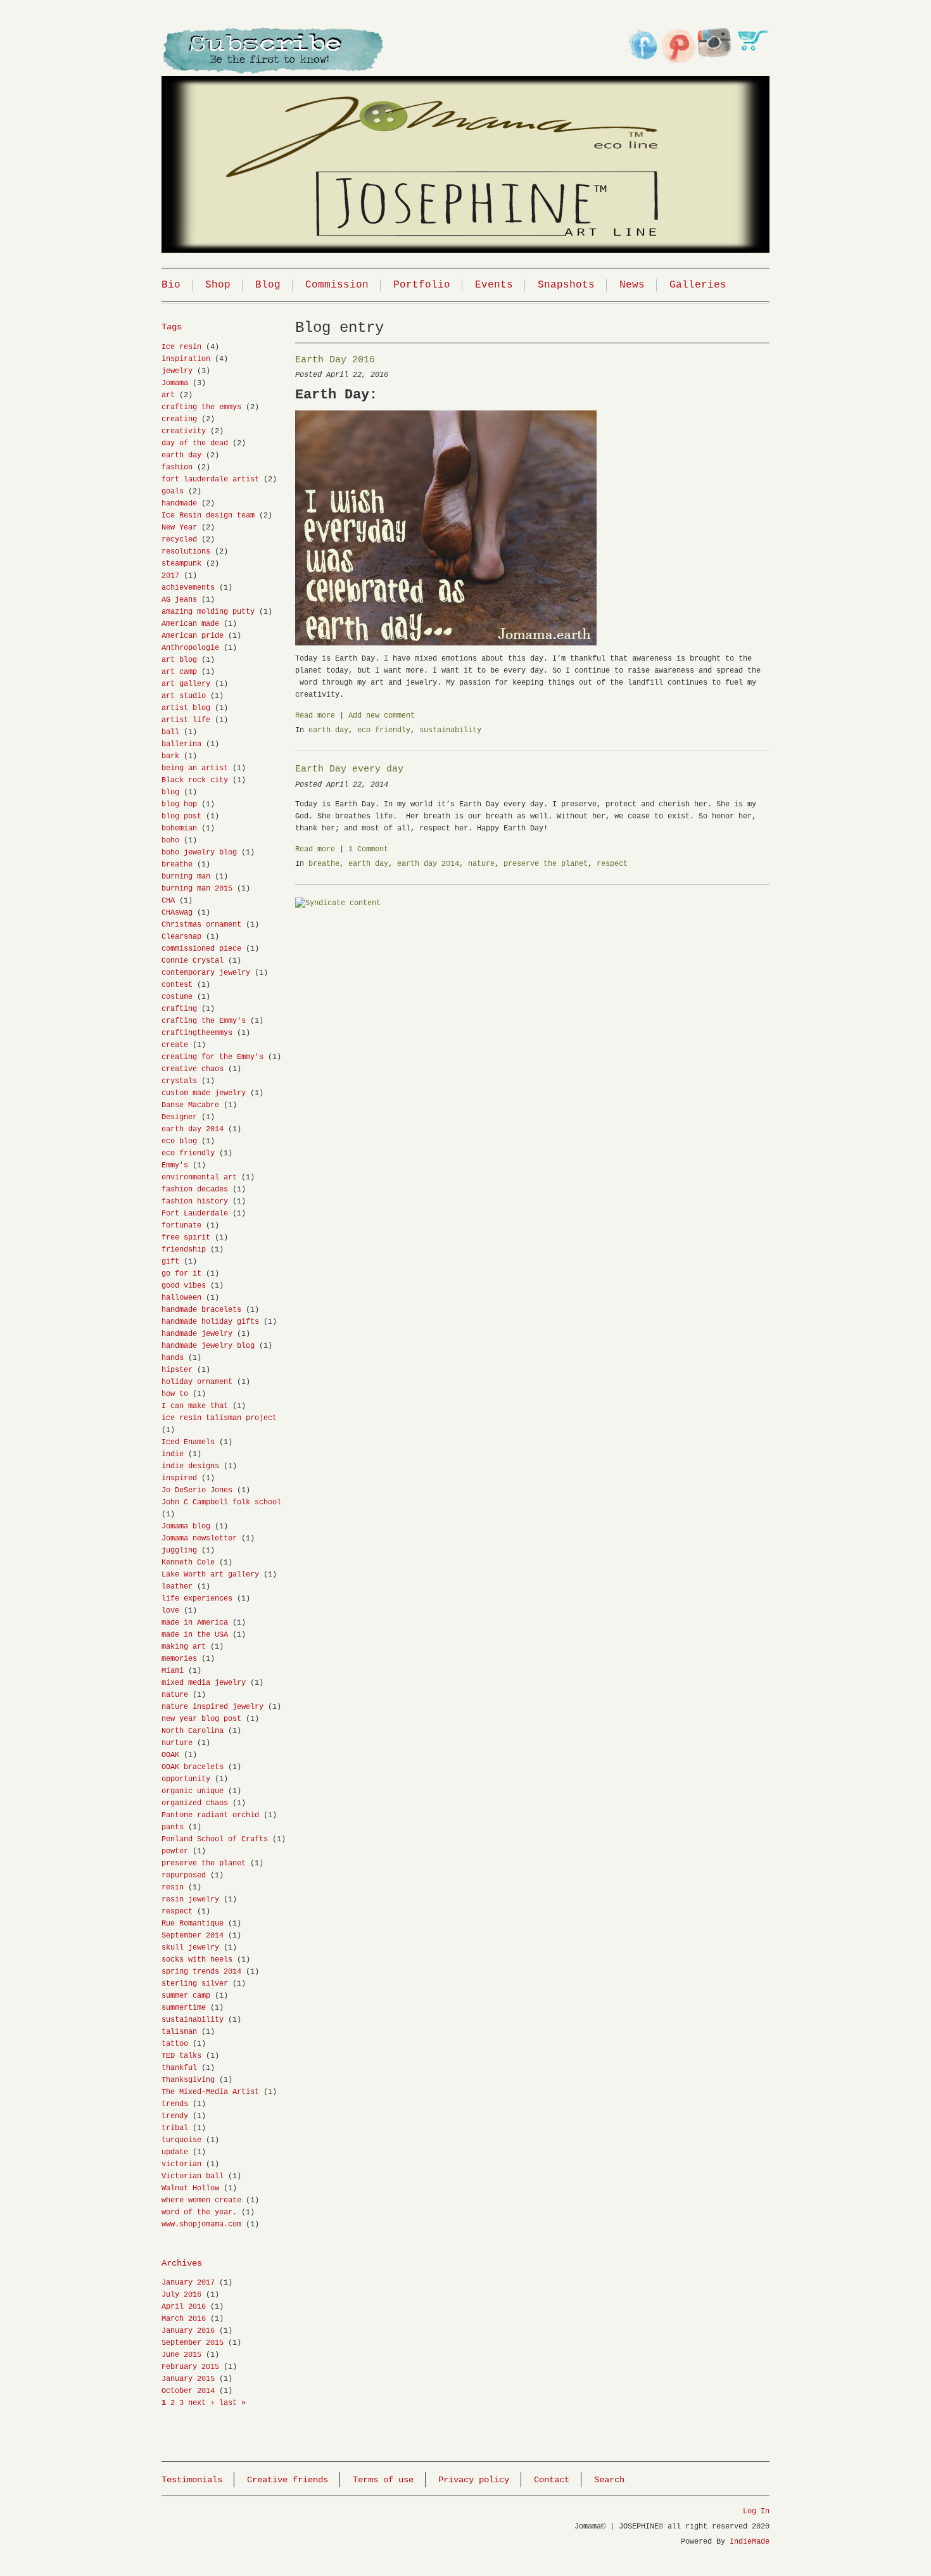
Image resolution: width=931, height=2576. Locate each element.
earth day (328, 730)
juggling (179, 1551)
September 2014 (193, 1936)
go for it (181, 1274)
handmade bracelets (201, 1310)
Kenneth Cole (188, 1563)
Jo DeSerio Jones (197, 1490)
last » (232, 2403)
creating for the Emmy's (212, 1057)
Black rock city (195, 780)
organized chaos (195, 1803)
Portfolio (422, 285)
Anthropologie (190, 648)
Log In (756, 2511)
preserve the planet (546, 864)
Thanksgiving (188, 2080)
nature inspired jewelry (212, 1707)
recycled (179, 540)
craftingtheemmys (197, 1033)
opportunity (186, 1779)
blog (170, 792)
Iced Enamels (188, 1442)
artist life (186, 720)
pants (173, 1827)
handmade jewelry (197, 1334)
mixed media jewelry (204, 1683)
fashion (177, 467)
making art (184, 1647)
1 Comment (368, 849)
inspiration (186, 359)
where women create (201, 2200)
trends (175, 2104)
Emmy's (175, 1165)
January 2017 (188, 2283)
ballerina (181, 744)
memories (179, 1659)
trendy (175, 2116)
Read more (315, 716)
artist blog (186, 708)
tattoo (175, 2044)
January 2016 (188, 2331)
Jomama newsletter (199, 1539)
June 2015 (181, 2355)
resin (173, 1888)
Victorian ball (193, 2176)
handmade (179, 504)
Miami (173, 1671)
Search (609, 2480)
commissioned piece (201, 949)
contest (177, 985)
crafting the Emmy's (204, 1021)
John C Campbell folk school (221, 1502)
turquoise (181, 2140)
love (170, 1611)
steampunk (181, 564)
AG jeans (179, 600)
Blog (268, 285)
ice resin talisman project (219, 1418)
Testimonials (192, 2480)
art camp (179, 672)
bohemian (179, 828)
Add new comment (382, 716)
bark (170, 756)
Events (494, 285)
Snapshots (566, 285)
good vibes (184, 1286)
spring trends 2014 (201, 1972)
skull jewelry (190, 1948)
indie (173, 1454)
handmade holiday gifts (210, 1322)
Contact (552, 2480)
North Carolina (193, 1731)
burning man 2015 (197, 889)
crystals (179, 1081)
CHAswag (177, 913)
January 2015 (188, 2379)
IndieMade (750, 2542)
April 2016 (184, 2307)
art (168, 395)
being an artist (195, 768)
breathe (324, 864)
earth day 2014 (428, 864)
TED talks (181, 2056)
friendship (184, 1250)
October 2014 (188, 2391)
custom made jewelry (204, 1093)
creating (179, 419)
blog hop (179, 804)
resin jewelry (190, 1900)
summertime (184, 2008)
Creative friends (288, 2480)
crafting (179, 1009)
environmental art (199, 1177)
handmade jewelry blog (208, 1346)
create (175, 1045)
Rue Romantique (193, 1924)
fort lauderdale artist (210, 479)
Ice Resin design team (208, 516)
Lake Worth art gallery (210, 1575)
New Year (179, 528)
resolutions (186, 552)
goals (173, 492)
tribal (175, 2128)
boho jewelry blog (199, 853)
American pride (193, 636)
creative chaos (193, 1069)
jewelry (177, 371)
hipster (177, 1370)
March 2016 (184, 2319)
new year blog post (201, 1719)
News (632, 285)
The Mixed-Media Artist (210, 2092)
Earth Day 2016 (335, 360)
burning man (186, 877)
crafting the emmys (201, 407)
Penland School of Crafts (215, 1839)
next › (201, 2403)
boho (170, 841)
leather (177, 1587)
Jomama (175, 383)
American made (190, 624)
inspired (179, 1478)
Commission (337, 285)
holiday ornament (197, 1382)
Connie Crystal (193, 961)
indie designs (190, 1466)
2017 (170, 576)
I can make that (195, 1406)
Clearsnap (181, 937)
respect (612, 864)
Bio (171, 285)
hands (173, 1358)
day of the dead (195, 443)
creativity (184, 431)
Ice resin (181, 347)
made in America (195, 1623)
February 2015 (190, 2367)
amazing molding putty (208, 612)
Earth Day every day (349, 769)
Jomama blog (186, 1526)
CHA (168, 901)
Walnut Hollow (190, 2188)
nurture (177, 1743)
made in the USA (195, 1635)
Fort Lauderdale (195, 1214)
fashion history (195, 1202)
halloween (181, 1298)
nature (481, 864)
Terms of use (383, 2480)
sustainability (450, 730)
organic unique (193, 1791)
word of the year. (199, 2212)
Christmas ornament (201, 925)
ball (170, 732)
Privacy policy (474, 2480)
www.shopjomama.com (201, 2224)
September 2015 (193, 2343)
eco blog (179, 1141)
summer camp (186, 1996)
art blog (179, 660)
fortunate (181, 1226)
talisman (179, 2032)
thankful (179, 2068)
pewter (175, 1851)
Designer (179, 1117)
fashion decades (195, 1190)
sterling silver (195, 1984)
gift (170, 1262)
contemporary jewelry (206, 973)
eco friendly (384, 730)
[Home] (465, 148)
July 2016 (181, 2295)
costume (177, 997)
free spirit (186, 1238)
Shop (218, 285)
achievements (188, 588)
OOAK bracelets (193, 1767)
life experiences (197, 1599)
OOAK (170, 1755)
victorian (181, 2164)
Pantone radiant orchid (210, 1815)
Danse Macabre (190, 1105)
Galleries (698, 285)
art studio (184, 696)
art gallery (186, 684)
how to (175, 1394)
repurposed (184, 1875)
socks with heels (197, 1960)
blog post (181, 816)
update (175, 2152)
